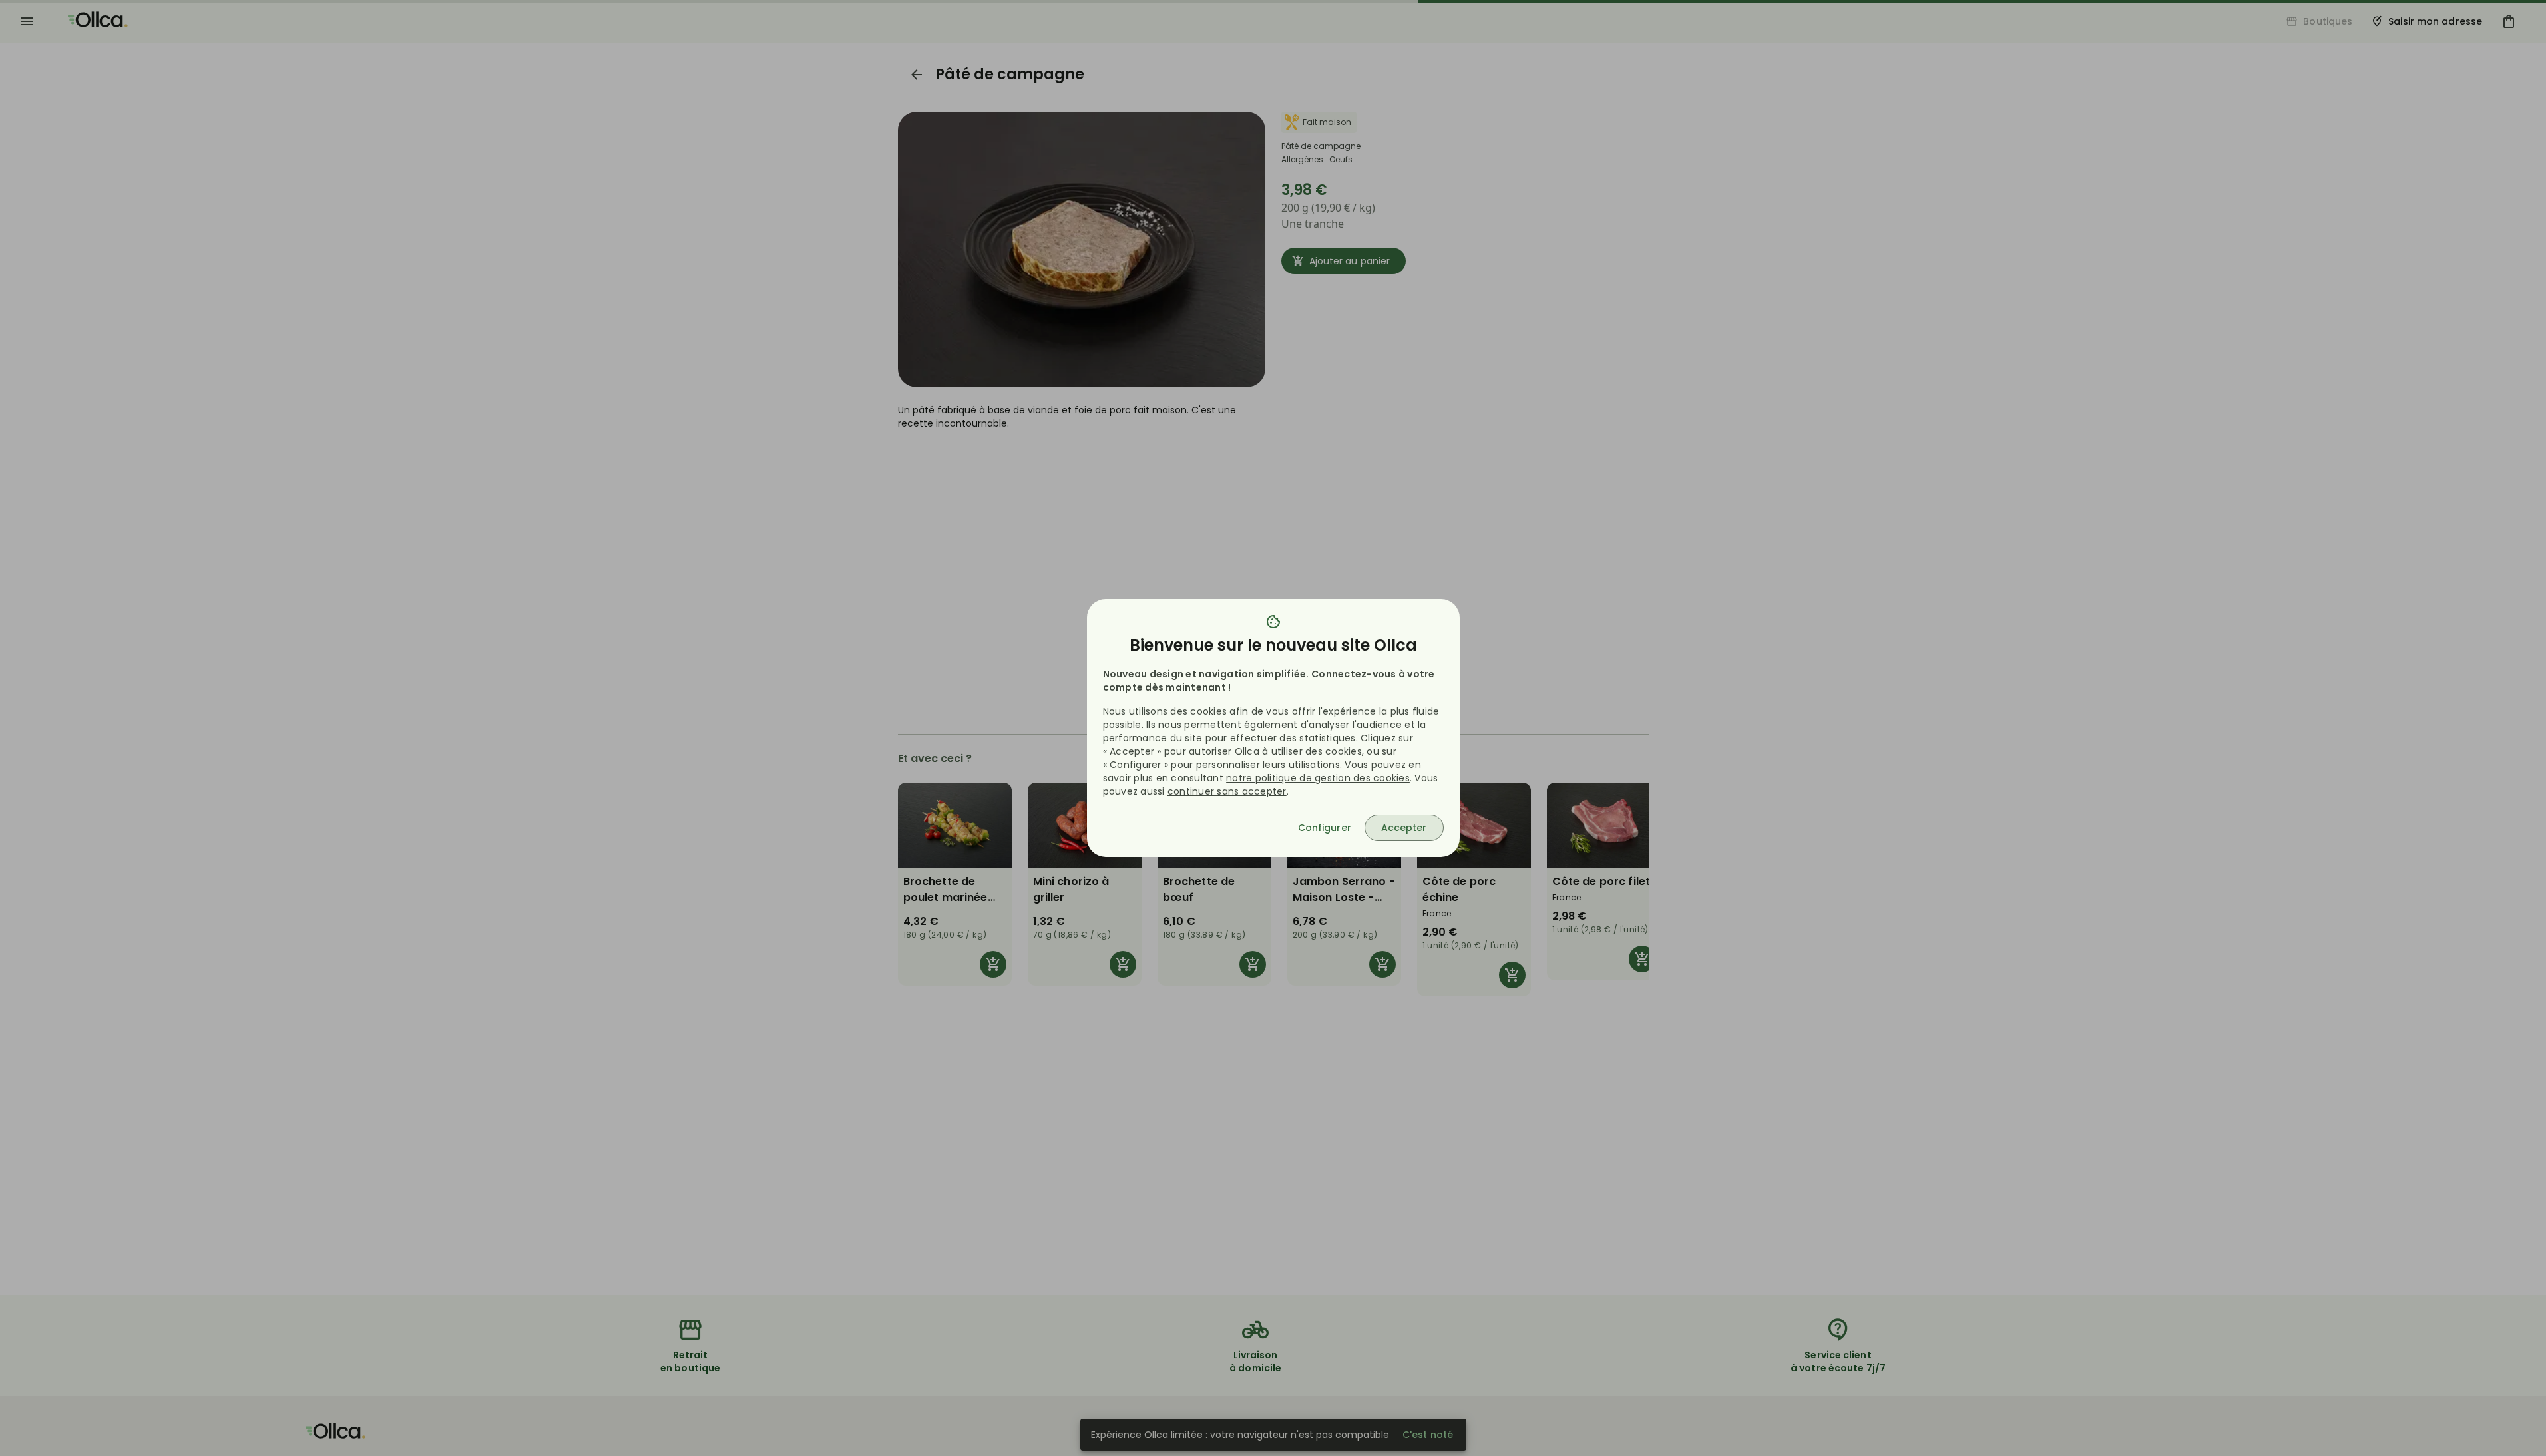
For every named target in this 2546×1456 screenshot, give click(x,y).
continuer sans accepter (1227, 791)
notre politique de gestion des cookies (1318, 778)
